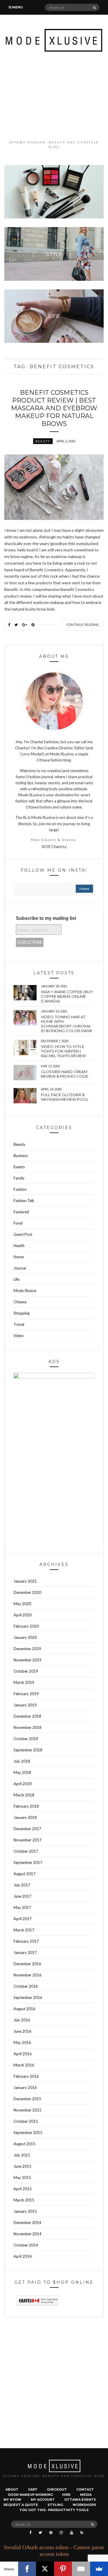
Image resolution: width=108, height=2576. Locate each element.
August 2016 (24, 2009)
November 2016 (28, 1975)
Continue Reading (83, 625)
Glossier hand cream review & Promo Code (65, 1074)
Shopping (21, 1313)
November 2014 (28, 2234)
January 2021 (25, 1581)
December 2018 (27, 1716)
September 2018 (28, 1750)
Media (86, 2495)
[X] (45, 2569)
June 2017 (22, 1896)
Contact (85, 2489)
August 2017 (24, 1874)
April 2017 (23, 1919)
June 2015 (22, 2166)
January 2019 (25, 1705)
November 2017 (28, 1840)
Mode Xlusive (25, 1291)
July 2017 (22, 1885)
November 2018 (28, 1727)
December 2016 (27, 1964)
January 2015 (25, 2211)
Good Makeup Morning (30, 2495)
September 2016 (28, 1997)
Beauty (43, 441)
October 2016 (26, 1986)
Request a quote (21, 2505)
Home (19, 1257)
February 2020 (26, 1626)
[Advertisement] (54, 96)
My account (43, 2500)
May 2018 (22, 1772)
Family (19, 1178)
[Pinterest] (63, 2569)
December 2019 (27, 1649)
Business (21, 1156)
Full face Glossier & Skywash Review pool (65, 1097)
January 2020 (25, 1637)
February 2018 (26, 1806)
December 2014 (27, 2223)
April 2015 (23, 2189)
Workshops (84, 2505)
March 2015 (24, 2200)
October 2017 (26, 1851)
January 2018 (25, 1817)
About (12, 2489)
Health (19, 1246)
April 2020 (23, 1615)
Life (16, 1279)
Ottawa (20, 1302)
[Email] (81, 2569)
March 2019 (24, 1682)
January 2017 (25, 1952)
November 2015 (28, 2110)
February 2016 (26, 2076)
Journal (20, 1268)
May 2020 (22, 1604)
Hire (66, 2495)
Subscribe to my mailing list (46, 918)
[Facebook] (27, 2569)
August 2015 (24, 2144)
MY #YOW (12, 2500)
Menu (17, 7)
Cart (33, 2489)
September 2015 (28, 2133)
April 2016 (23, 2054)
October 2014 (26, 2245)
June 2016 (22, 2031)
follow (84, 889)
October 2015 (26, 2121)
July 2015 (22, 2155)
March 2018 (24, 1795)
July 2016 (22, 2020)
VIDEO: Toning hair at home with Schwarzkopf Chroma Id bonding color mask (67, 1024)
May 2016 (22, 2043)
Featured (21, 1212)
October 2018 (26, 1739)
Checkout (57, 2489)
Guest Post (23, 1234)
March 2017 (24, 1930)
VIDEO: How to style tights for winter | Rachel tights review (63, 1051)
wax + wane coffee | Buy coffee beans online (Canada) (67, 996)
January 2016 (25, 2088)
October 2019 (26, 1671)
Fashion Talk (24, 1201)
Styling (55, 2505)
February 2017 (26, 1941)
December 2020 (27, 1592)
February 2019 (26, 1694)
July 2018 (22, 1761)
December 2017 (27, 1829)
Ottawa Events (80, 2500)
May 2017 (22, 1907)
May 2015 (22, 2178)
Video (19, 1336)
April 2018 (23, 1784)
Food (18, 1223)
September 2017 (28, 1862)
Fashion (20, 1189)
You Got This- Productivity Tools (54, 2510)
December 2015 (27, 2099)
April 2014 (23, 2256)
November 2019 (28, 1660)
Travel (19, 1324)
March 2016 (24, 2065)
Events (19, 1167)
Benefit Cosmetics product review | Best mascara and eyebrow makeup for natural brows (54, 408)
